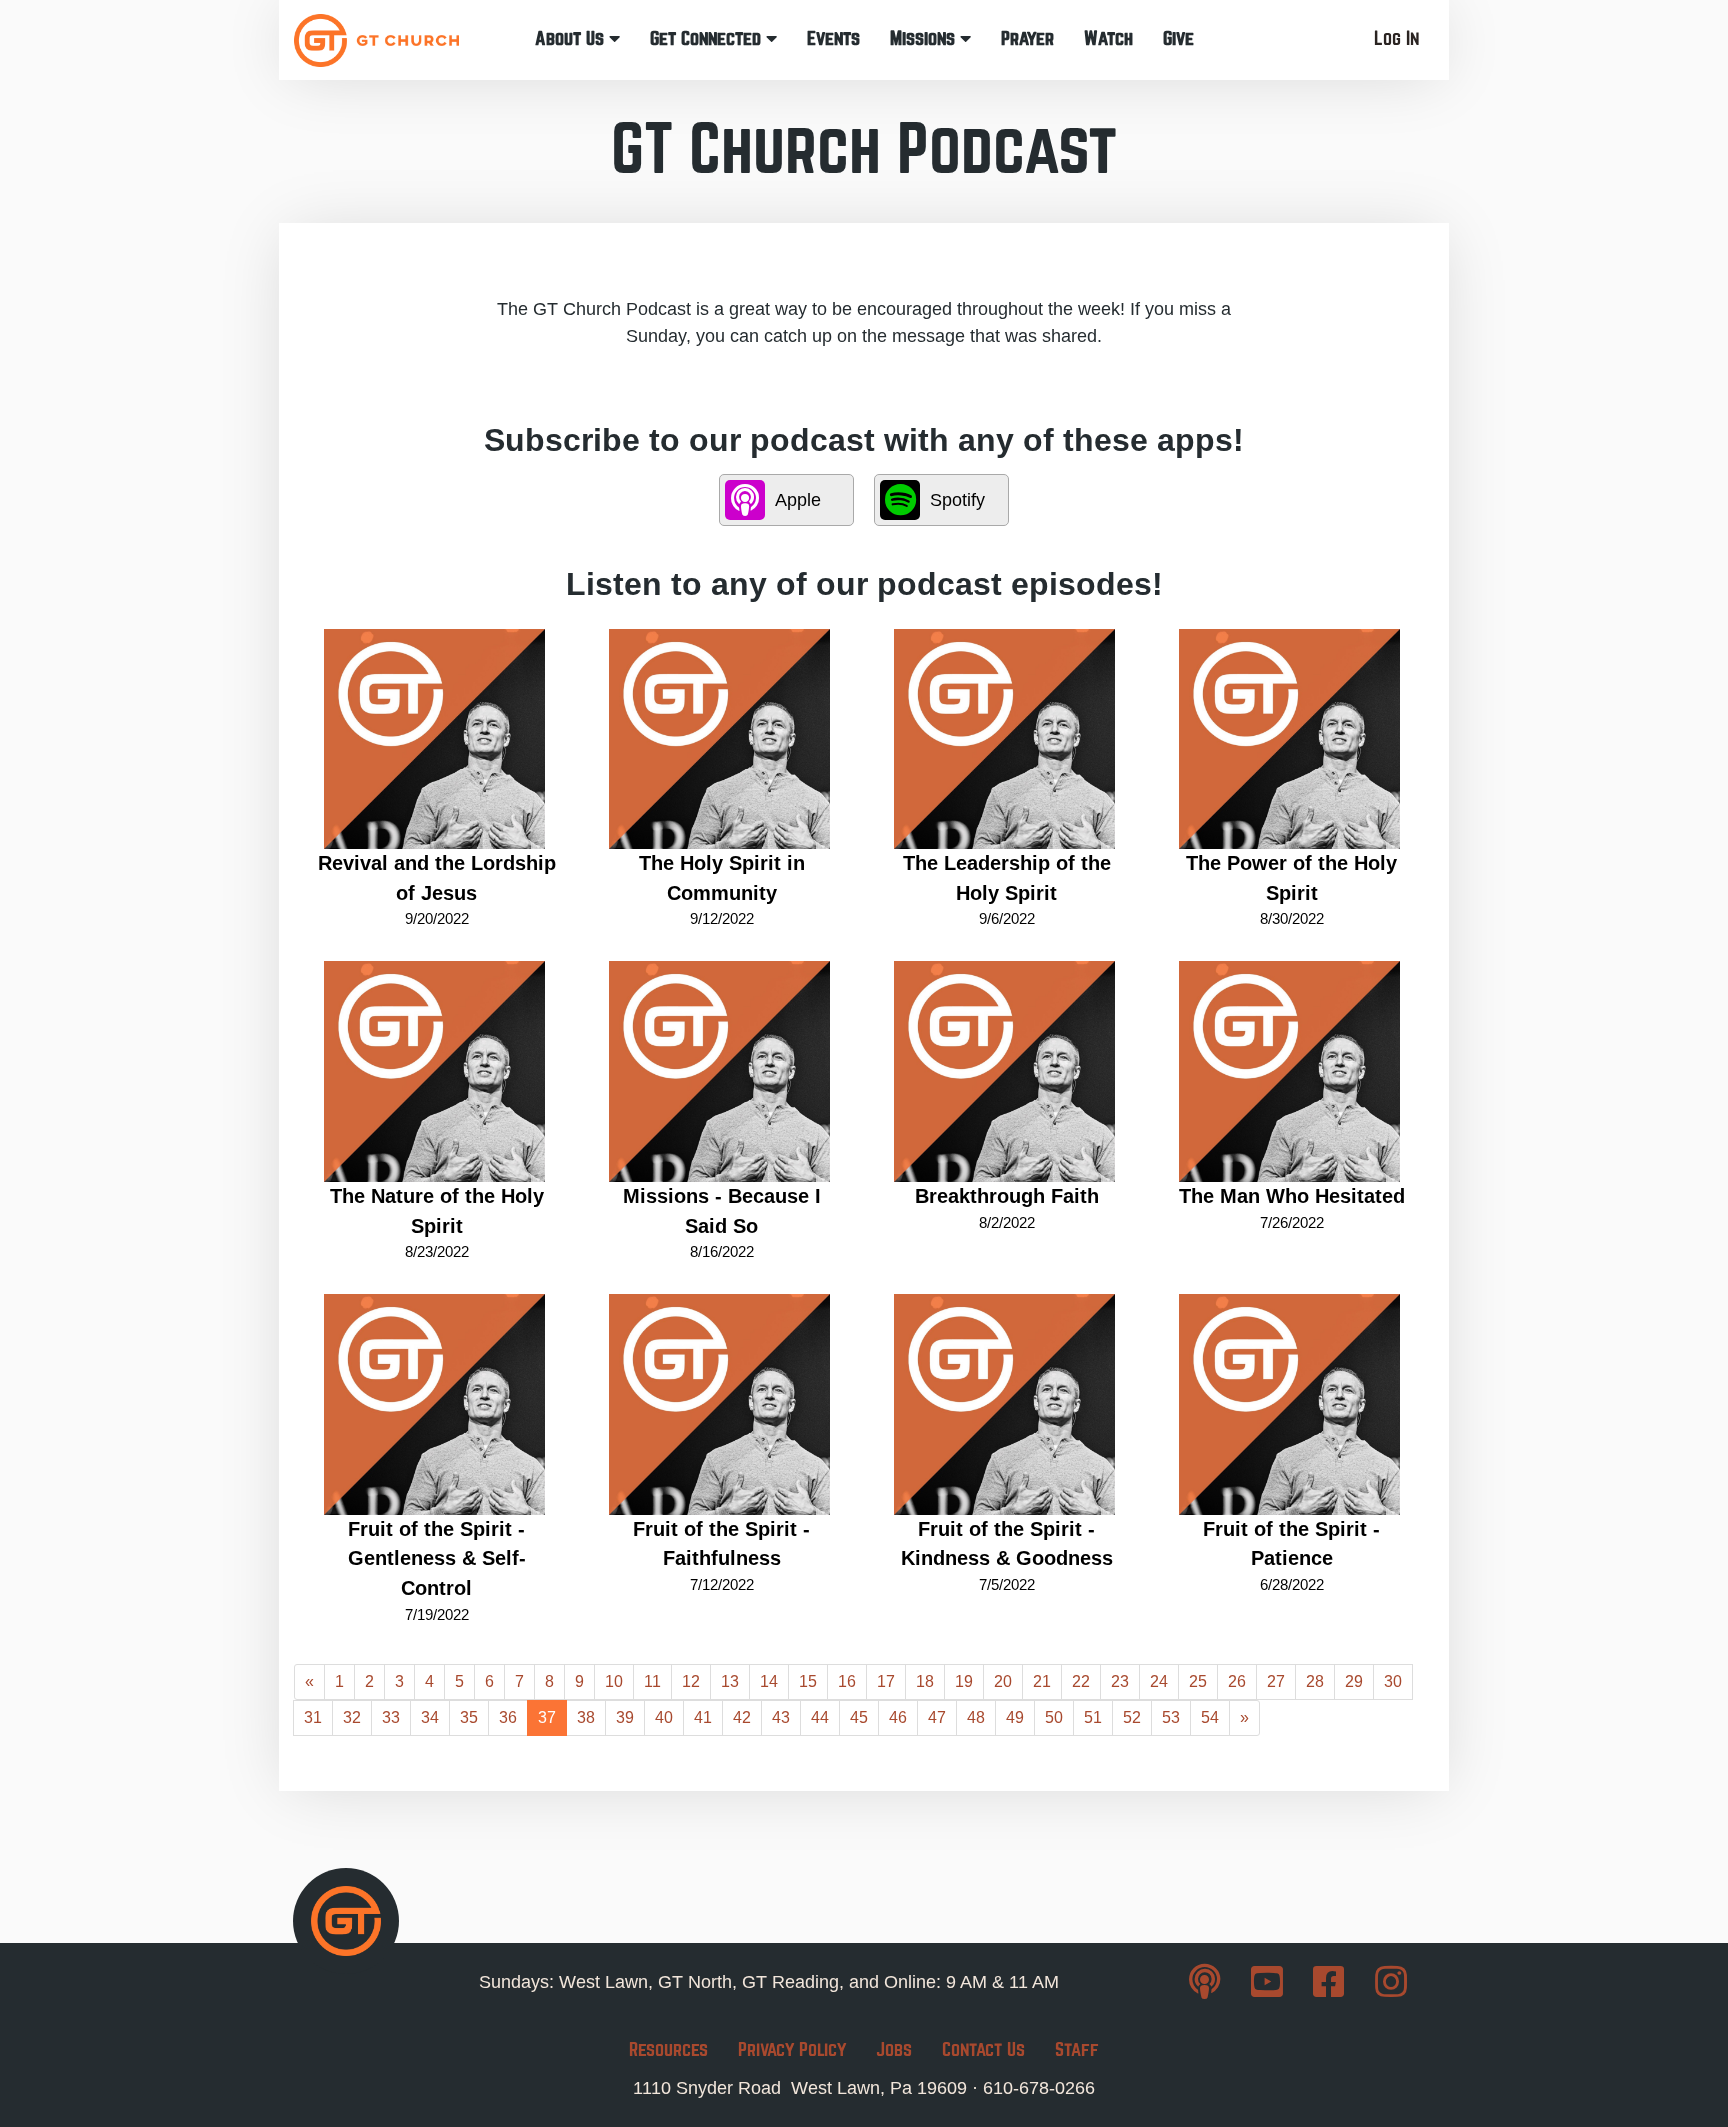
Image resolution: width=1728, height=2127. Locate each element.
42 (742, 1717)
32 (352, 1717)
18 (925, 1681)
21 (1042, 1681)
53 (1171, 1717)
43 (781, 1717)
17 (886, 1681)
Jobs (894, 2049)
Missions (925, 38)
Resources (668, 2049)
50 (1054, 1717)
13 (730, 1681)
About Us (572, 38)
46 (898, 1717)
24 (1159, 1681)
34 (430, 1717)
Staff (1077, 2049)
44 (820, 1717)
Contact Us (983, 2049)
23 (1120, 1681)
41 (703, 1717)
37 (547, 1717)
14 (769, 1681)
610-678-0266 (1039, 2088)
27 (1276, 1681)
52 (1132, 1717)
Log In (1396, 38)
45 (859, 1717)
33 (391, 1717)
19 (964, 1681)
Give (1178, 38)
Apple (798, 500)
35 (469, 1717)
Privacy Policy (792, 2049)
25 (1198, 1681)
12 (691, 1681)
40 (664, 1717)
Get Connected (708, 38)
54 (1210, 1717)
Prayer (1027, 38)
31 (313, 1717)
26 (1237, 1681)
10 (614, 1681)
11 (652, 1681)
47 (937, 1717)
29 (1354, 1681)
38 (586, 1717)
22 (1081, 1681)
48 (976, 1717)
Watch (1108, 38)
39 (625, 1717)
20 (1003, 1681)
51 (1093, 1717)
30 (1393, 1681)
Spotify (957, 500)
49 (1015, 1717)
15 (808, 1681)
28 (1315, 1681)
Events (833, 38)
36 (508, 1717)
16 (847, 1681)
